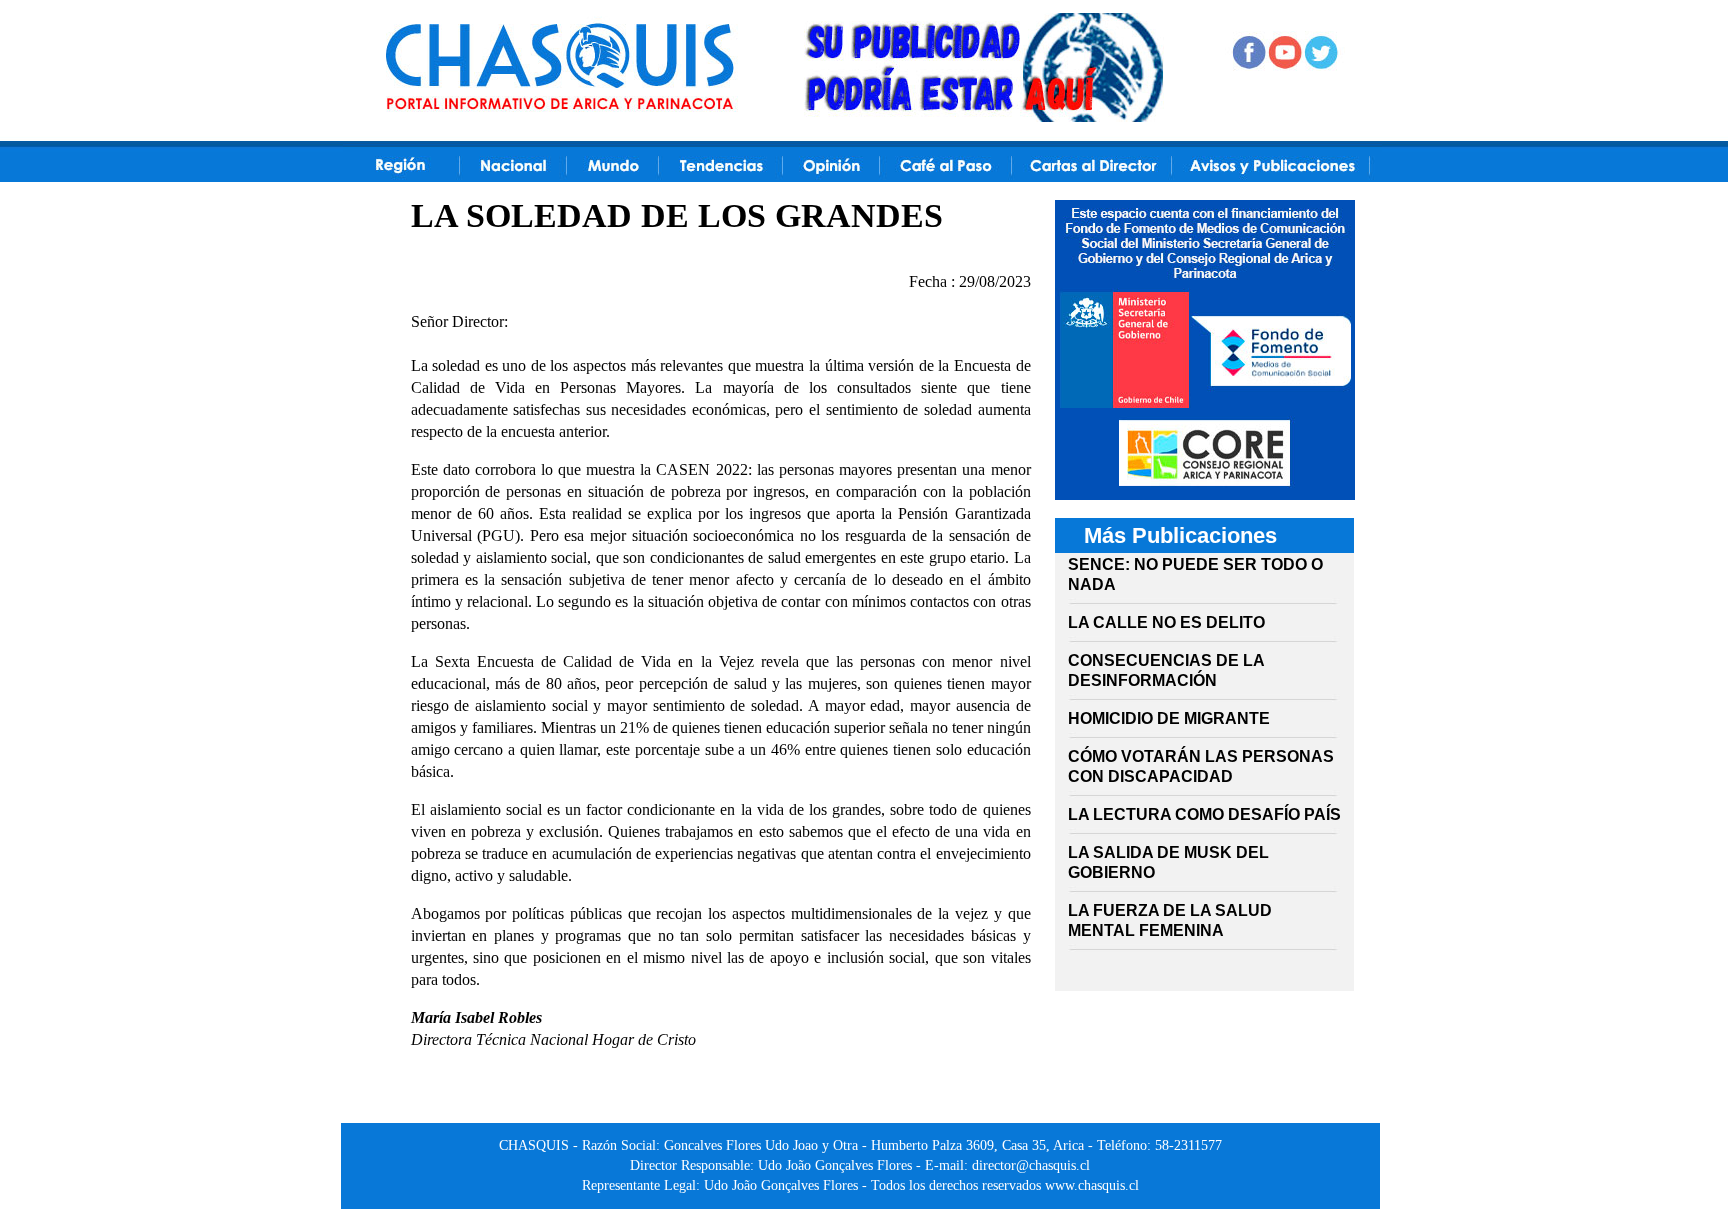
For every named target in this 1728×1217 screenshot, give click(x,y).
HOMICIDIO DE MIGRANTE (1169, 718)
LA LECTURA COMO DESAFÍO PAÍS (1204, 814)
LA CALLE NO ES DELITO (1166, 622)
